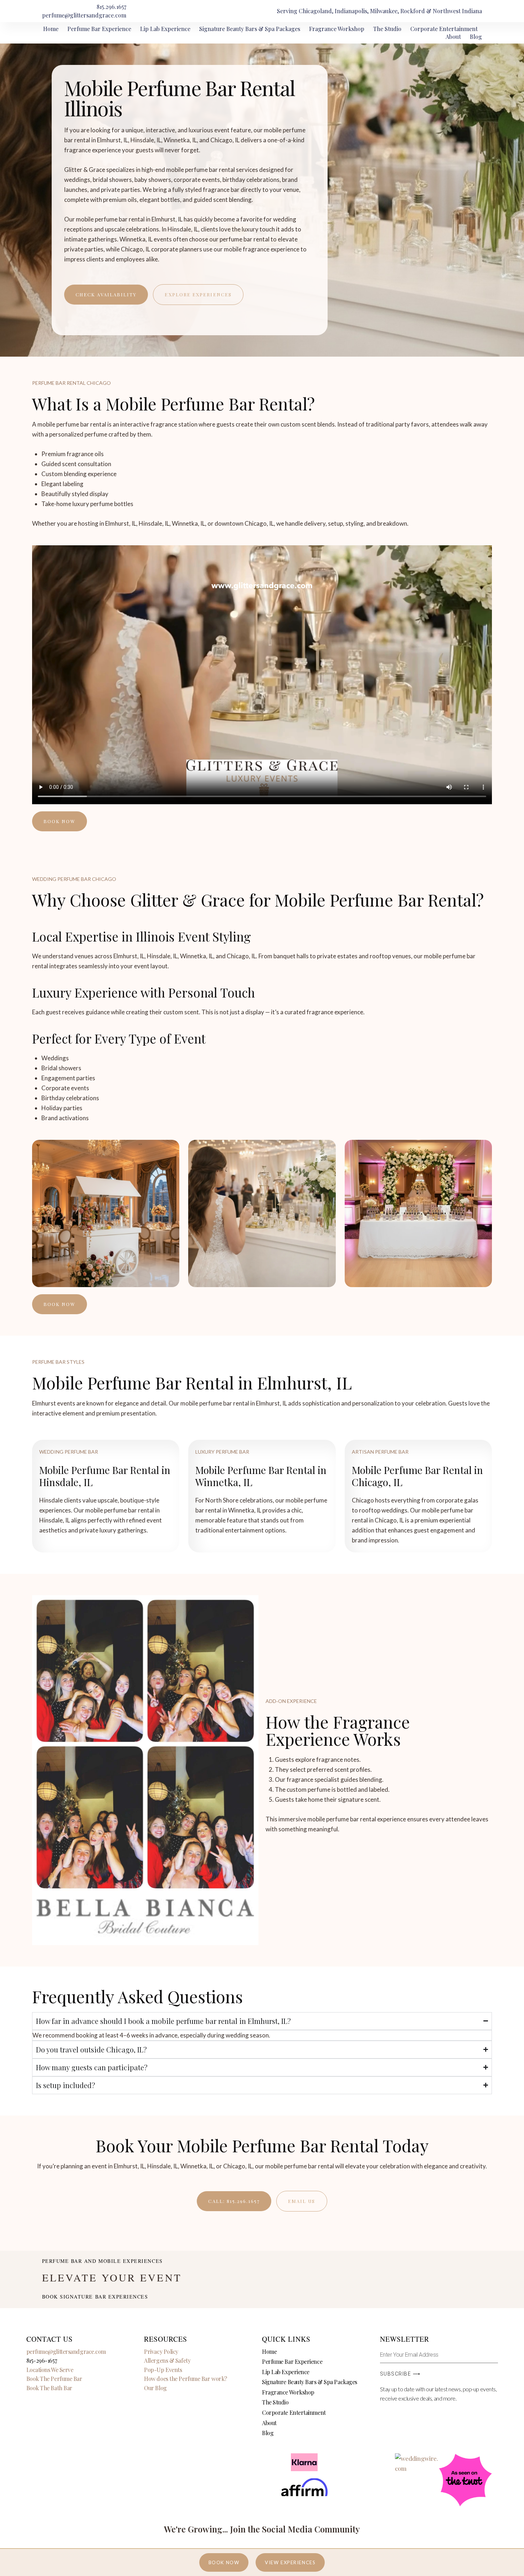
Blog (476, 37)
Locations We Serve (50, 2370)
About (453, 37)
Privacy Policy (161, 2351)
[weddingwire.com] (417, 2458)
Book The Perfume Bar (54, 2379)
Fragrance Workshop (337, 29)
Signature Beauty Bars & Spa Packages (250, 29)
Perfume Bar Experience (99, 29)
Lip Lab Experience (165, 29)
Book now (60, 821)
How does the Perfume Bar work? (186, 2379)
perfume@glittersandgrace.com (66, 2351)
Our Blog (155, 2388)
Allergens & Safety (167, 2360)
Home (51, 29)
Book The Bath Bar (49, 2388)
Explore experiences (198, 294)
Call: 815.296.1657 (234, 2201)
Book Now (224, 2562)
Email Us (302, 2201)
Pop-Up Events (163, 2370)
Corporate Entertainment (444, 29)
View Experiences (290, 2562)
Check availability (106, 294)
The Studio (387, 29)
